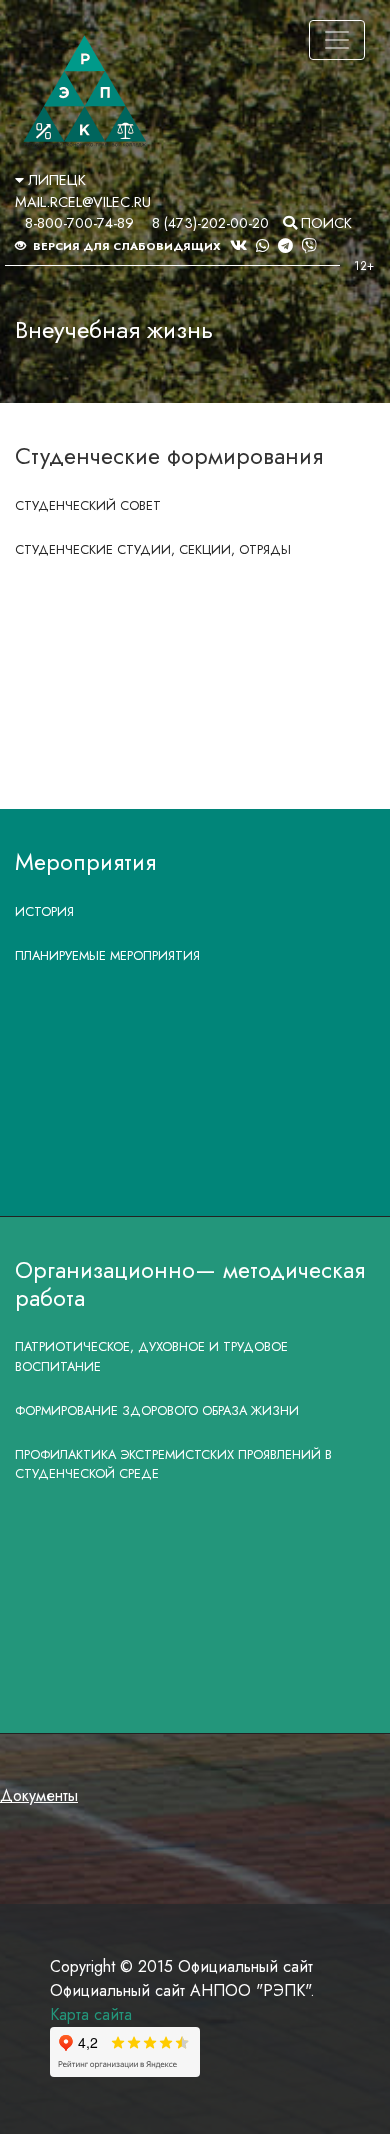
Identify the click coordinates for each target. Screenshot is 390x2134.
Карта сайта (91, 2014)
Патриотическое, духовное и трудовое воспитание (151, 1356)
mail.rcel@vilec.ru (83, 202)
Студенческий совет (88, 505)
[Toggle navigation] (337, 40)
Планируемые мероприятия (107, 955)
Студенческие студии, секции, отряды (153, 549)
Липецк (55, 180)
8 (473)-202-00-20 (210, 223)
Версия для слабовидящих (125, 246)
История (44, 911)
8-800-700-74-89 (79, 223)
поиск (324, 223)
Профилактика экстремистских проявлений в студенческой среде (173, 1464)
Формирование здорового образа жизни (157, 1410)
